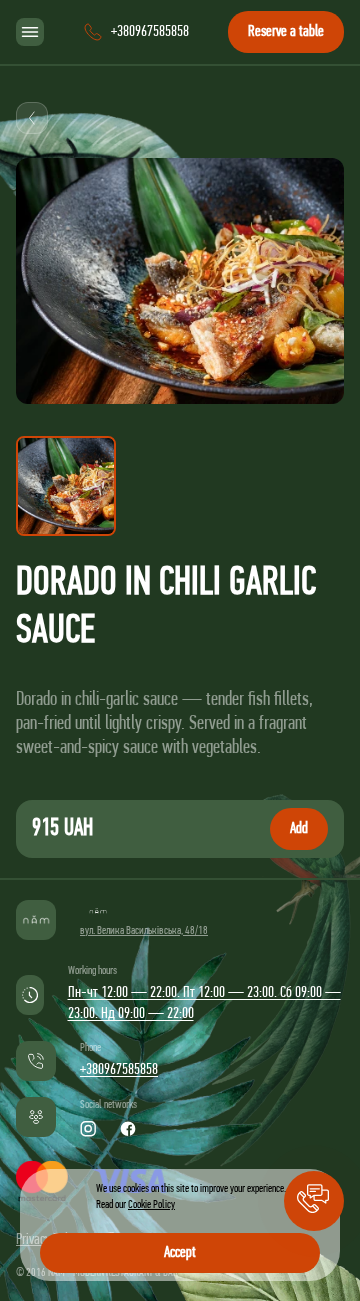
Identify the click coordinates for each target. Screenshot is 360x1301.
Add (299, 829)
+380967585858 (119, 1070)
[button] (314, 1201)
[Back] (32, 118)
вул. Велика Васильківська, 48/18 (144, 931)
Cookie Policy (151, 1205)
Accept (180, 1253)
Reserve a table (286, 32)
